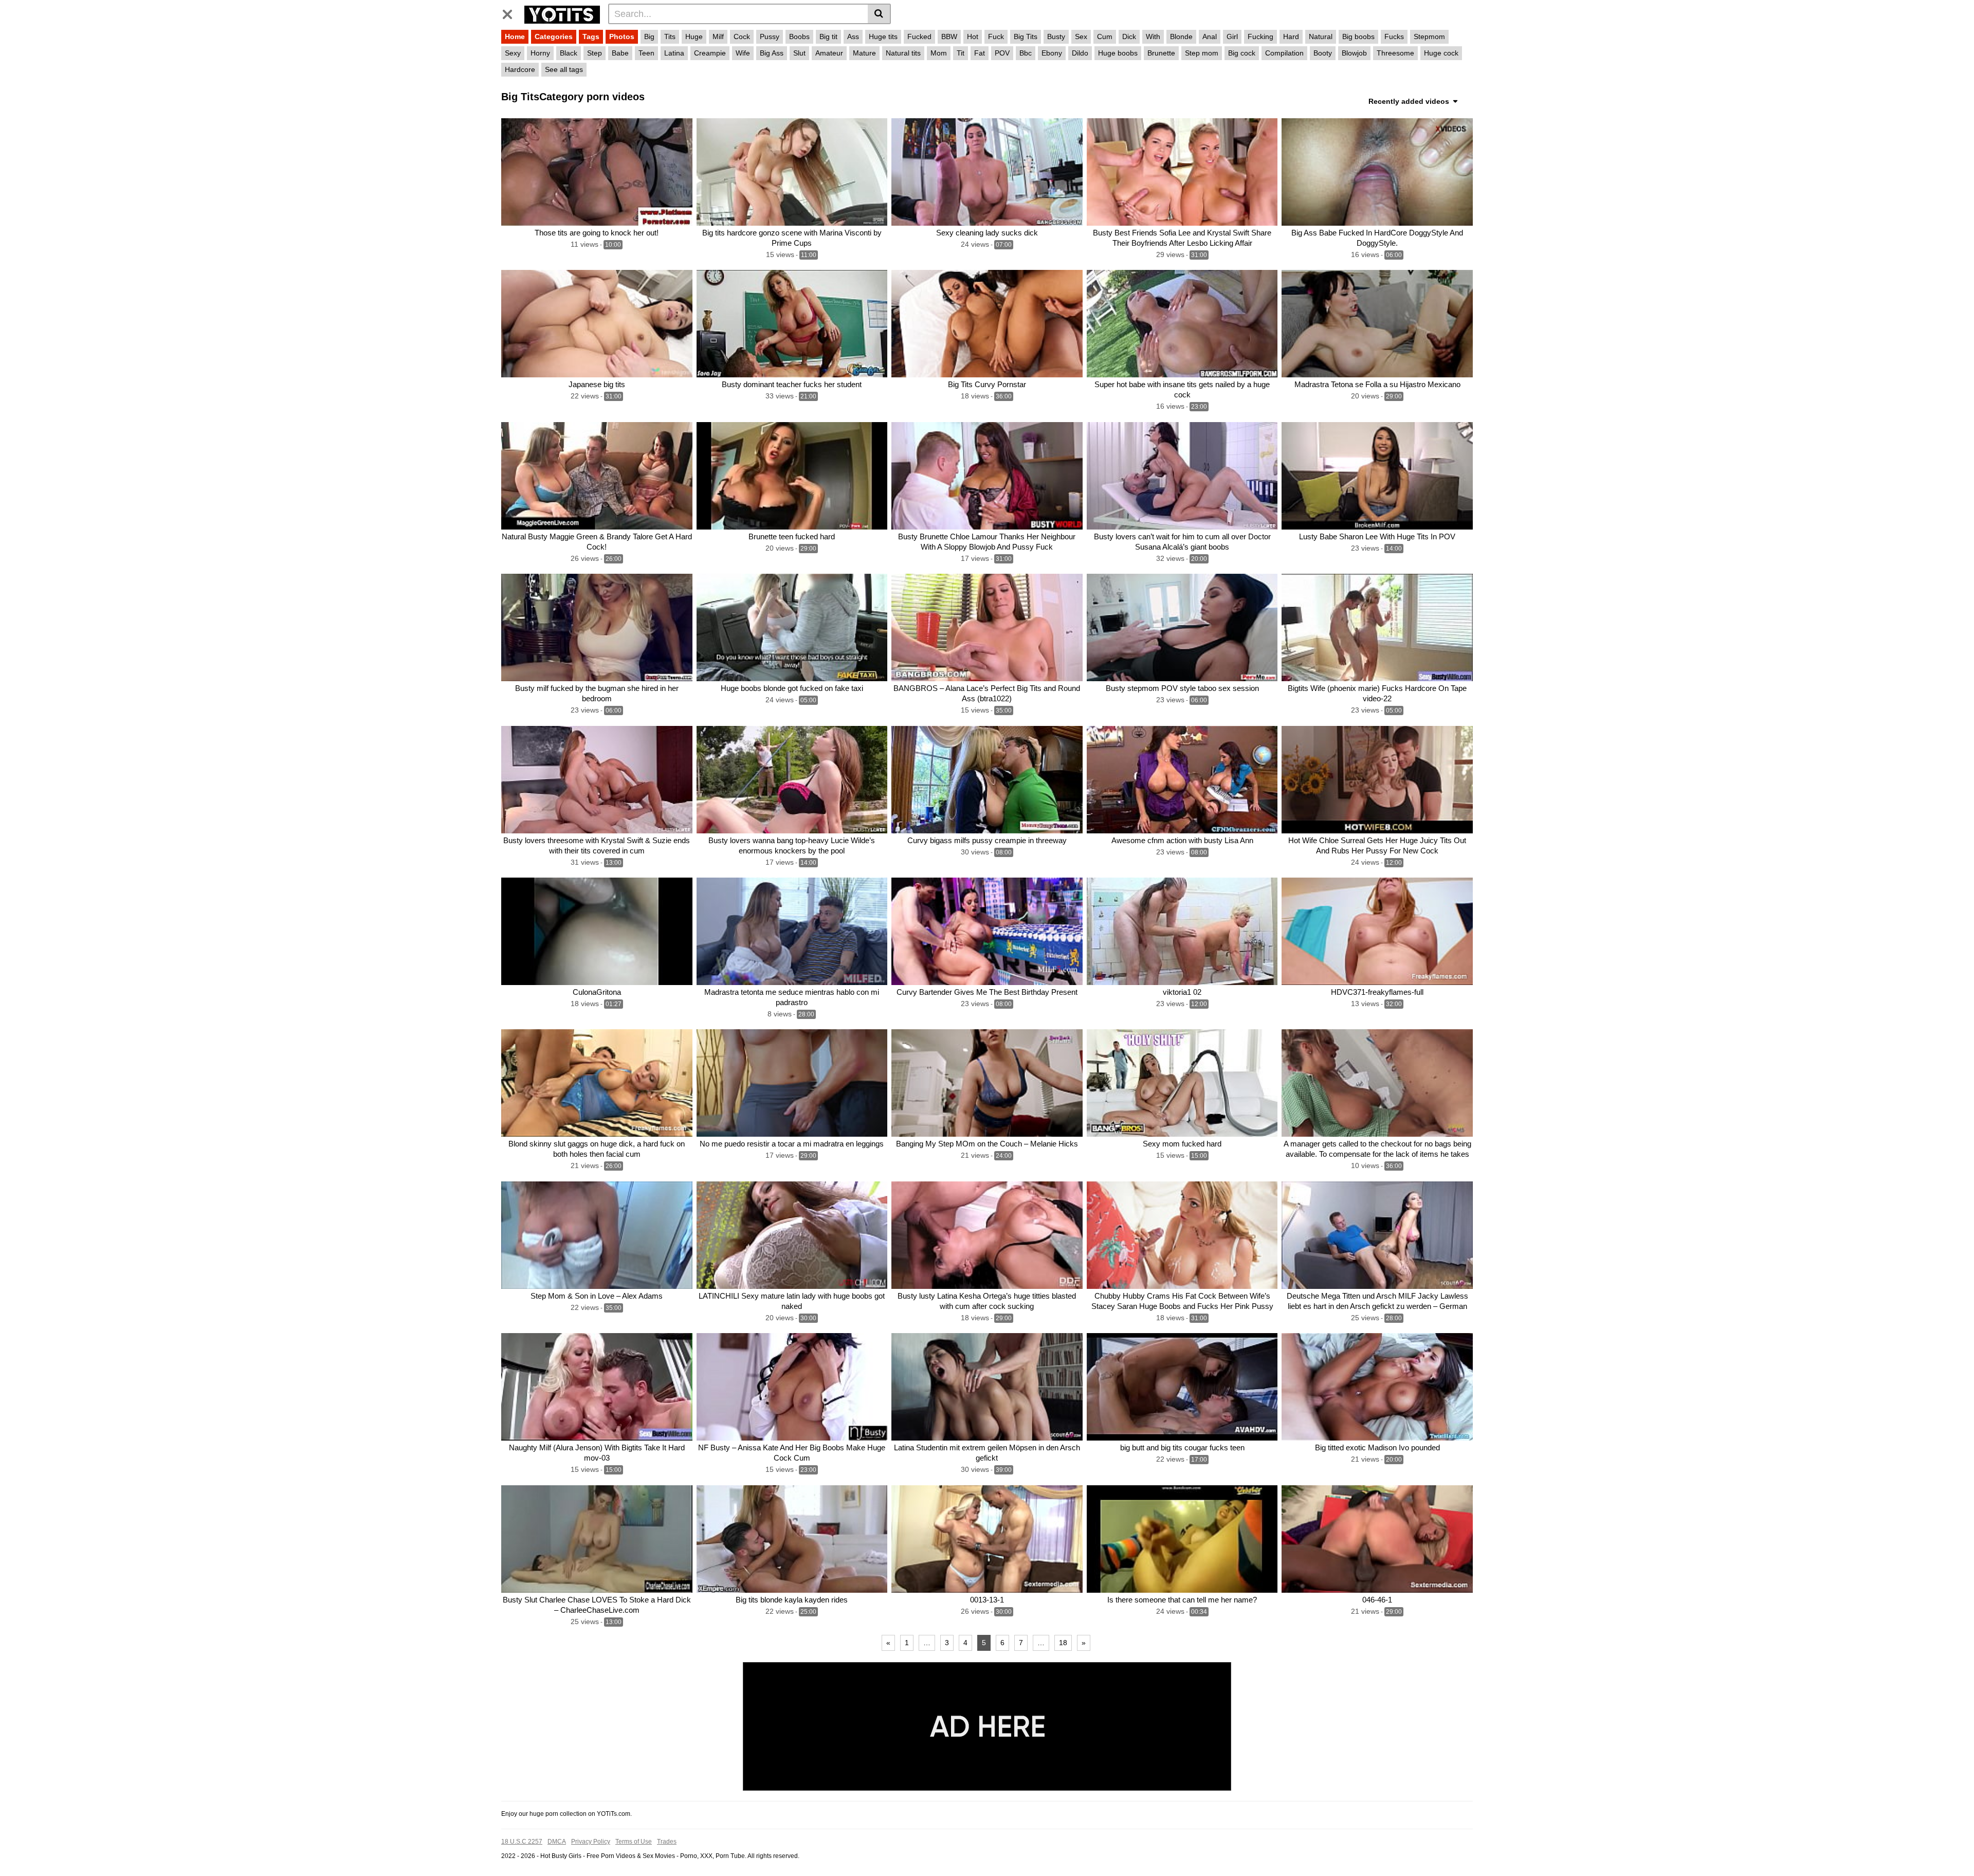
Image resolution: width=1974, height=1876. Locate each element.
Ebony (1052, 53)
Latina (674, 53)
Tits (670, 37)
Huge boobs (1118, 53)
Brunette (1161, 53)
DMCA (557, 1842)
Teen (646, 53)
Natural (1321, 37)
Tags (591, 37)
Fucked (919, 37)
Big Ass (772, 53)
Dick (1129, 37)
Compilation (1284, 53)
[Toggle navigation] (511, 12)
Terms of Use (634, 1842)
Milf (718, 37)
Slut (799, 53)
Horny (540, 53)
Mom (939, 53)
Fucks (1394, 37)
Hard (1291, 37)
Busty (1056, 37)
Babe (620, 53)
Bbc (1026, 53)
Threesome (1395, 53)
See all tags (564, 69)
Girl (1232, 37)
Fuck (996, 37)
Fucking (1260, 37)
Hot (973, 37)
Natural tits (903, 53)
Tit (961, 53)
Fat (980, 53)
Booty (1323, 53)
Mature (864, 53)
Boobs (799, 37)
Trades (667, 1842)
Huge (694, 37)
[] (879, 14)
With (1153, 37)
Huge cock (1441, 53)
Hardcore (520, 69)
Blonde (1181, 37)
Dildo (1080, 53)
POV (1002, 53)
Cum (1105, 37)
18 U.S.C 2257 (522, 1842)
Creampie (710, 53)
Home (515, 37)
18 (1063, 1643)
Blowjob (1354, 53)
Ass (853, 37)
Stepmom (1429, 37)
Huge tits (883, 37)
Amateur (829, 53)
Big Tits (1026, 37)
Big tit (828, 37)
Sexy (513, 53)
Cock (742, 37)
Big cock (1242, 53)
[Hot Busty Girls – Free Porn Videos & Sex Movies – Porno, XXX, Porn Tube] (562, 13)
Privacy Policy (591, 1842)
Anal (1210, 37)
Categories (554, 37)
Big (649, 37)
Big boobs (1358, 37)
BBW (949, 37)
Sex (1081, 37)
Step (595, 53)
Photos (622, 37)
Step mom (1202, 53)
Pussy (770, 37)
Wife (743, 53)
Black (569, 53)
